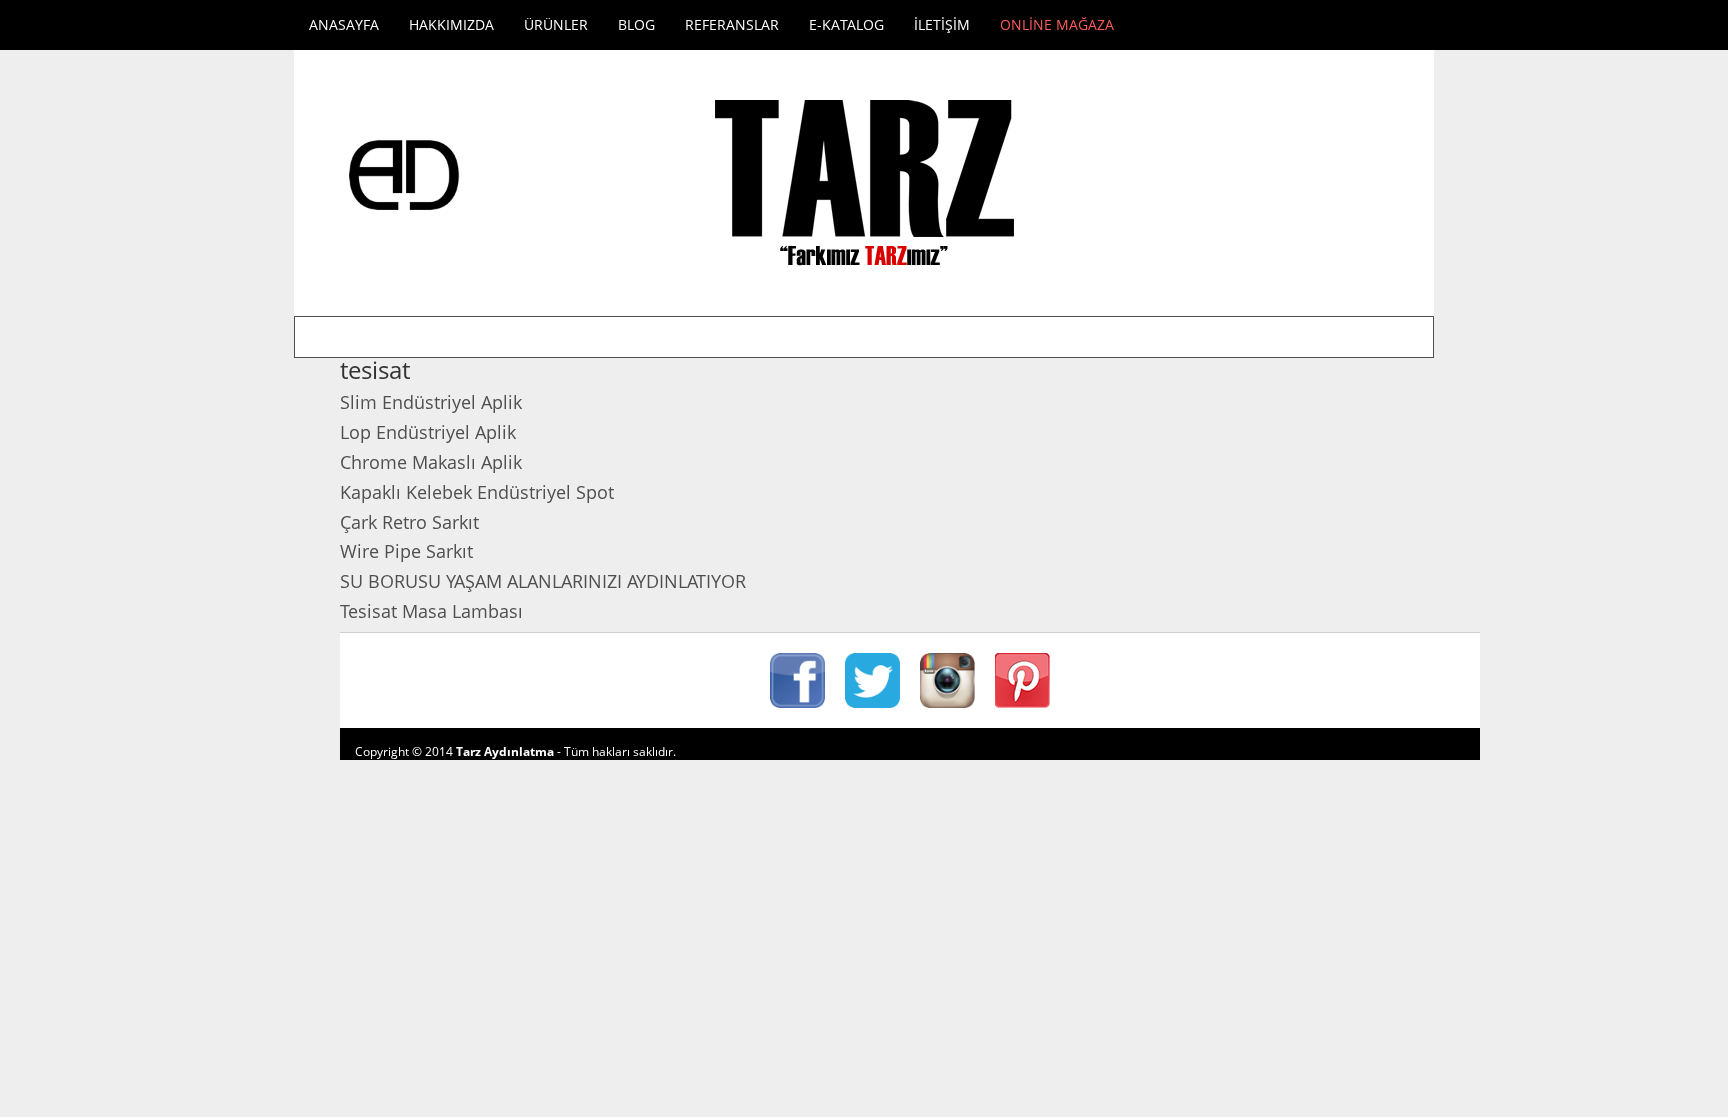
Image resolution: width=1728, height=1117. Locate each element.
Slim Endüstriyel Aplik (431, 402)
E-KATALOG (846, 24)
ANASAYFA (344, 24)
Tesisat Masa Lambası (431, 611)
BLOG (636, 24)
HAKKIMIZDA (451, 24)
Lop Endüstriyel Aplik (428, 432)
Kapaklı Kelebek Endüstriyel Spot (477, 492)
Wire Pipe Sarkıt (406, 551)
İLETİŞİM (942, 24)
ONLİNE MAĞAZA (1057, 24)
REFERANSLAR (732, 24)
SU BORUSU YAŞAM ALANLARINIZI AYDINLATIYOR (543, 581)
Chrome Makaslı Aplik (431, 462)
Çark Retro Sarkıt (409, 522)
